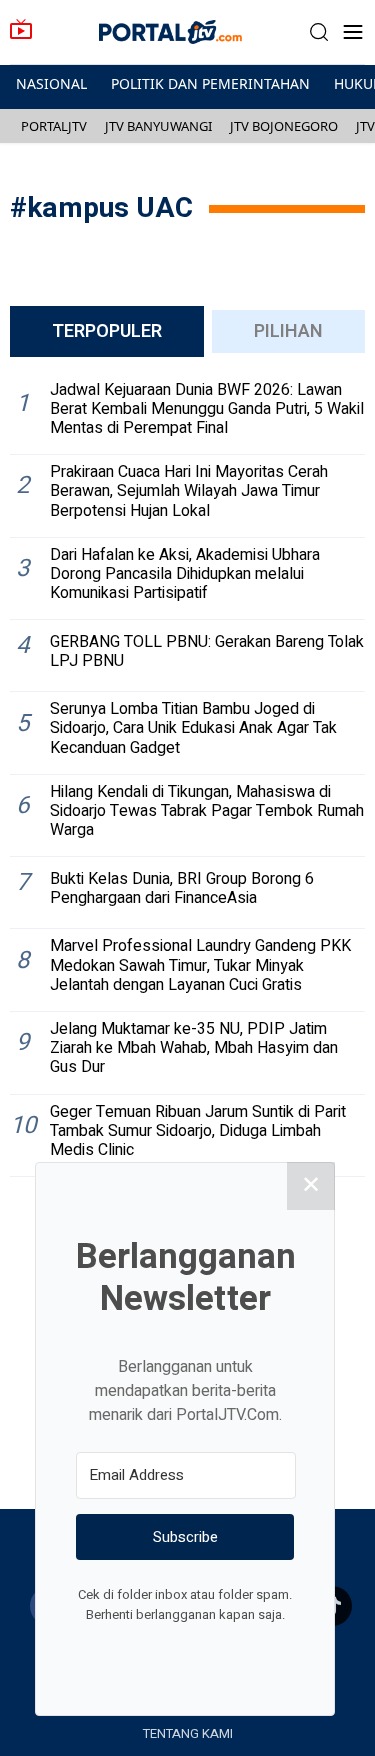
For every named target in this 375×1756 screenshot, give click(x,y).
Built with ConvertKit (267, 1652)
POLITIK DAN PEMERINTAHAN (210, 83)
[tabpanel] (187, 775)
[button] (319, 32)
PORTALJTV (54, 126)
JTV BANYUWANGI (158, 126)
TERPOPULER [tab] (107, 331)
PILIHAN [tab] (288, 331)
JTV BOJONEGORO (284, 126)
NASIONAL (51, 83)
